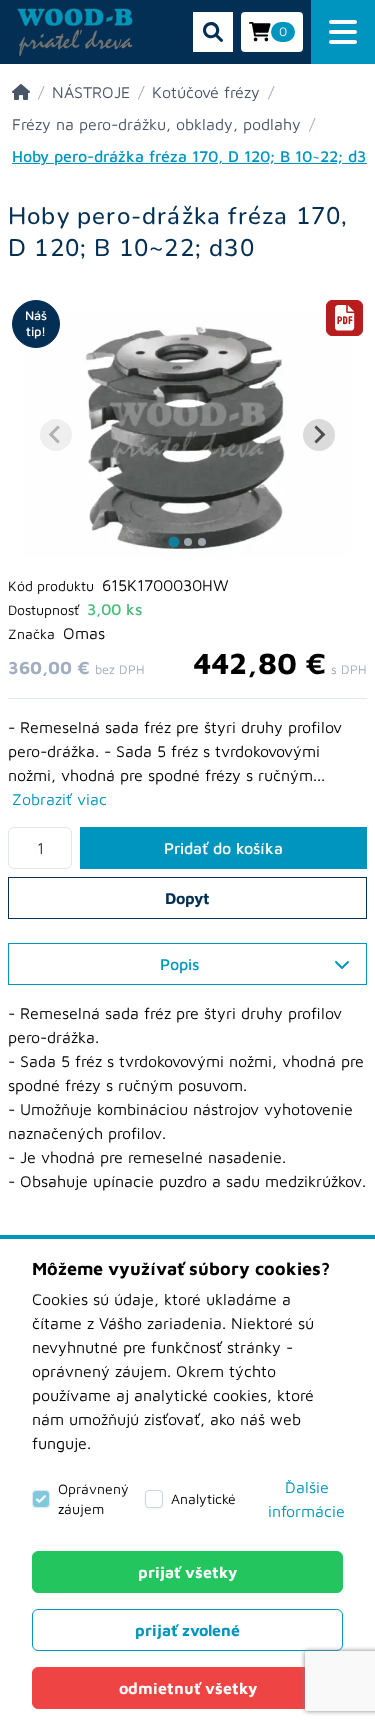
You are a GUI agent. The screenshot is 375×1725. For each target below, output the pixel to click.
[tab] (173, 542)
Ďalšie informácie (306, 1499)
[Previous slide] (56, 435)
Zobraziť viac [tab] (59, 799)
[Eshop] (21, 92)
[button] (343, 32)
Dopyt (187, 898)
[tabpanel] (187, 1109)
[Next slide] (319, 435)
